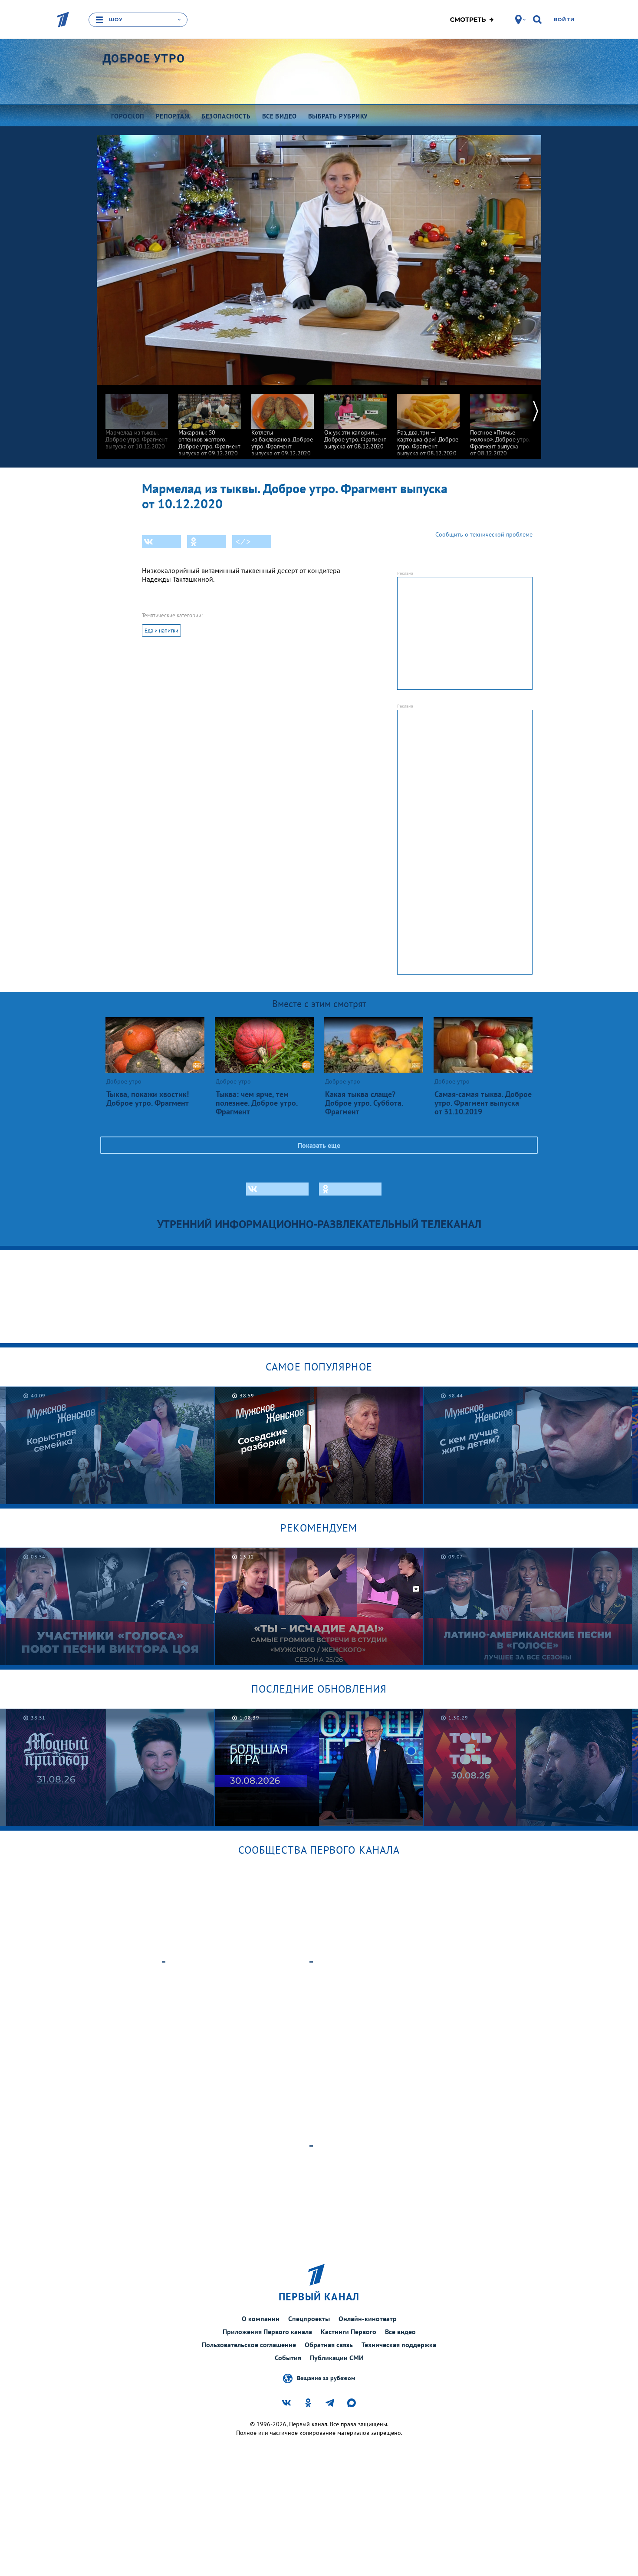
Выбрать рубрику (338, 116)
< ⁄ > (243, 542)
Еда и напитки (161, 631)
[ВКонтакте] (161, 542)
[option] (137, 417)
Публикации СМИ (337, 2358)
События (288, 2358)
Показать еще (319, 1145)
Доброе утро (144, 59)
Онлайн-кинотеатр (368, 2319)
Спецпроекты (309, 2319)
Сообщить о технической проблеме (484, 534)
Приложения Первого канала (267, 2332)
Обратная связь (329, 2345)
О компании (261, 2319)
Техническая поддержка (399, 2345)
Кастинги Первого (349, 2332)
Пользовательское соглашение (249, 2345)
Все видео (400, 2332)
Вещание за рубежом (326, 2378)
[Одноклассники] (207, 542)
